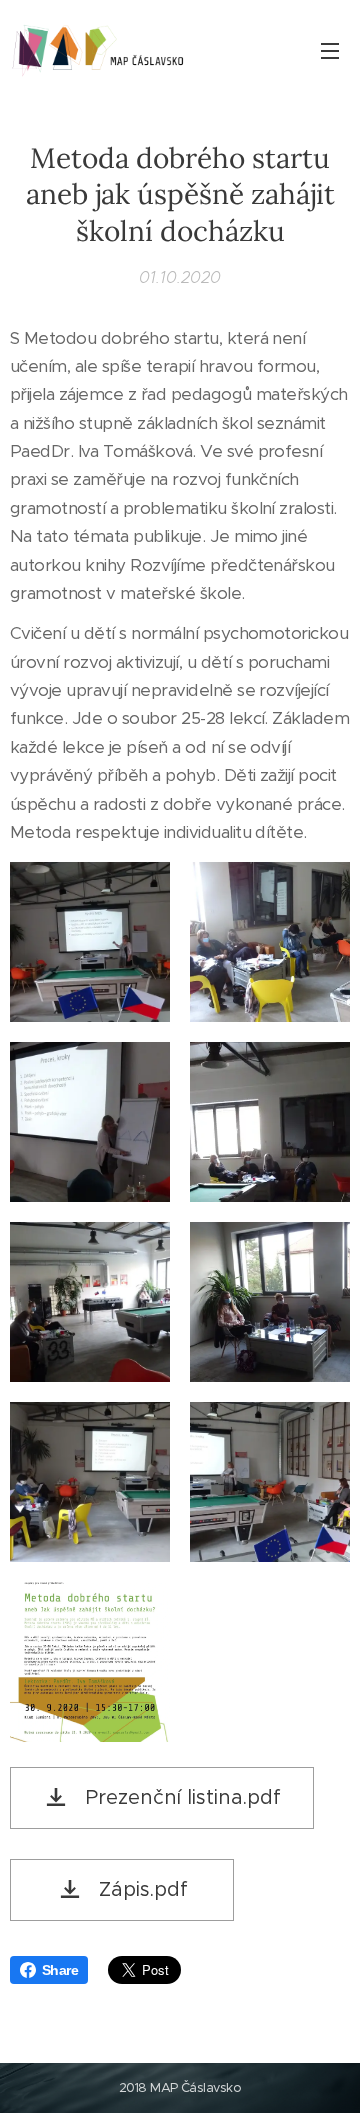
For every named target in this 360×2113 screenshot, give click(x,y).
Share (60, 1970)
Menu (330, 50)
